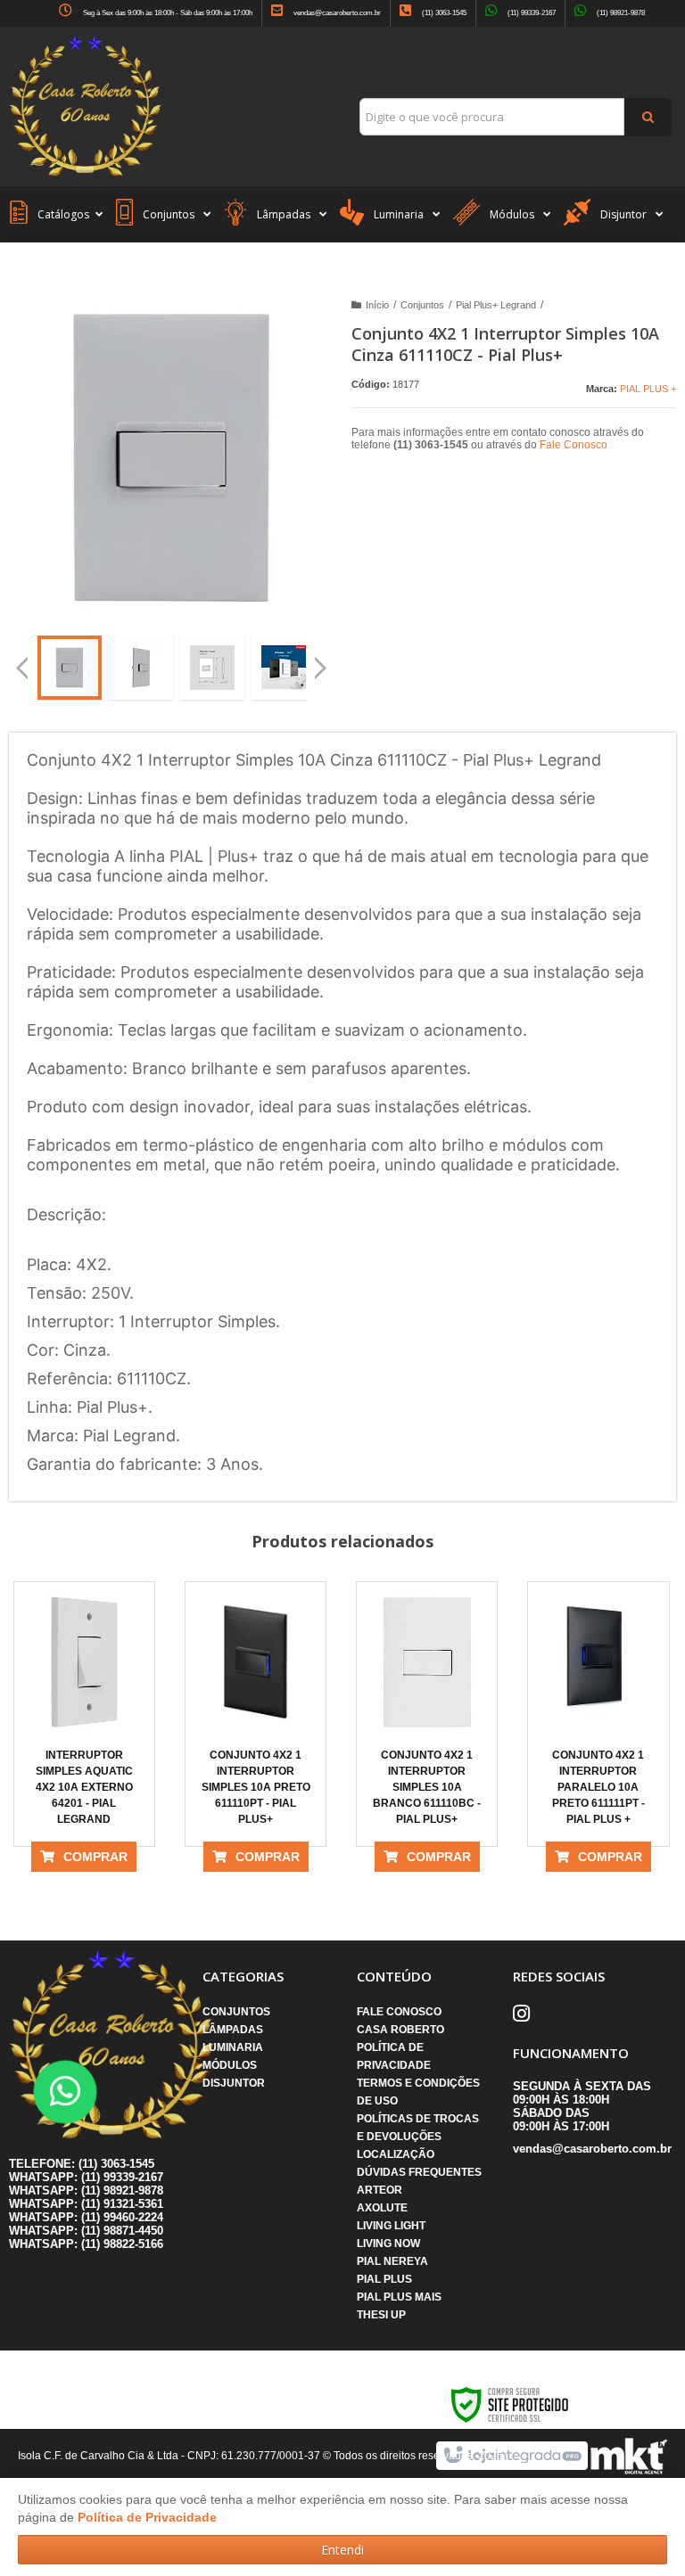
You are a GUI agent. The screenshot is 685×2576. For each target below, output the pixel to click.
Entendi (342, 2550)
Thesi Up (381, 2315)
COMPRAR (95, 1857)
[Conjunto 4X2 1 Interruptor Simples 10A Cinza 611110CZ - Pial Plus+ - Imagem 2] (141, 668)
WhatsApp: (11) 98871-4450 (86, 2231)
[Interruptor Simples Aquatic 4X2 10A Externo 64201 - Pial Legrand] (84, 1714)
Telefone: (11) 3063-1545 (82, 2164)
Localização (396, 2154)
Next (322, 660)
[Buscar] (648, 117)
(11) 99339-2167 (531, 13)
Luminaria (233, 2047)
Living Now (388, 2244)
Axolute (382, 2208)
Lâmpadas (233, 2030)
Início (377, 305)
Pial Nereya (392, 2261)
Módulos (230, 2065)
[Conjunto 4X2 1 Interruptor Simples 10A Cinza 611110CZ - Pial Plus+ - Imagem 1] (70, 668)
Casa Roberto (400, 2030)
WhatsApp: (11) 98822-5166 (86, 2244)
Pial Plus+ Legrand (496, 305)
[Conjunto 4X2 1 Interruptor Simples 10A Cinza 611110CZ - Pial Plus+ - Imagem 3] (212, 668)
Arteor (380, 2190)
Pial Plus (384, 2279)
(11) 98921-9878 (620, 13)
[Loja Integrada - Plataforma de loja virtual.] (512, 2456)
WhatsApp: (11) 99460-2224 (86, 2217)
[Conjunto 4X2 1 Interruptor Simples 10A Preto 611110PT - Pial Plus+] (256, 1714)
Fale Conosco (574, 445)
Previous (22, 668)
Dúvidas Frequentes (419, 2172)
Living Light (391, 2226)
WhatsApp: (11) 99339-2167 (86, 2177)
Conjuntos (422, 305)
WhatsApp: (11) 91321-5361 (86, 2204)
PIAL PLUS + (648, 389)
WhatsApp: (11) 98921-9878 (86, 2190)
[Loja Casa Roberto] (86, 86)
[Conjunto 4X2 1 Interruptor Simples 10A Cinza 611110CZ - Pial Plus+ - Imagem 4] (284, 668)
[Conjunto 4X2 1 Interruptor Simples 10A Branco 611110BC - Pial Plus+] (427, 1714)
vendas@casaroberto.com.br (336, 13)
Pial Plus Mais (399, 2297)
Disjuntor (234, 2083)
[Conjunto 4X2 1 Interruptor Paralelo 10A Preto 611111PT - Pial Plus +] (598, 1714)
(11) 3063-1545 (443, 13)
